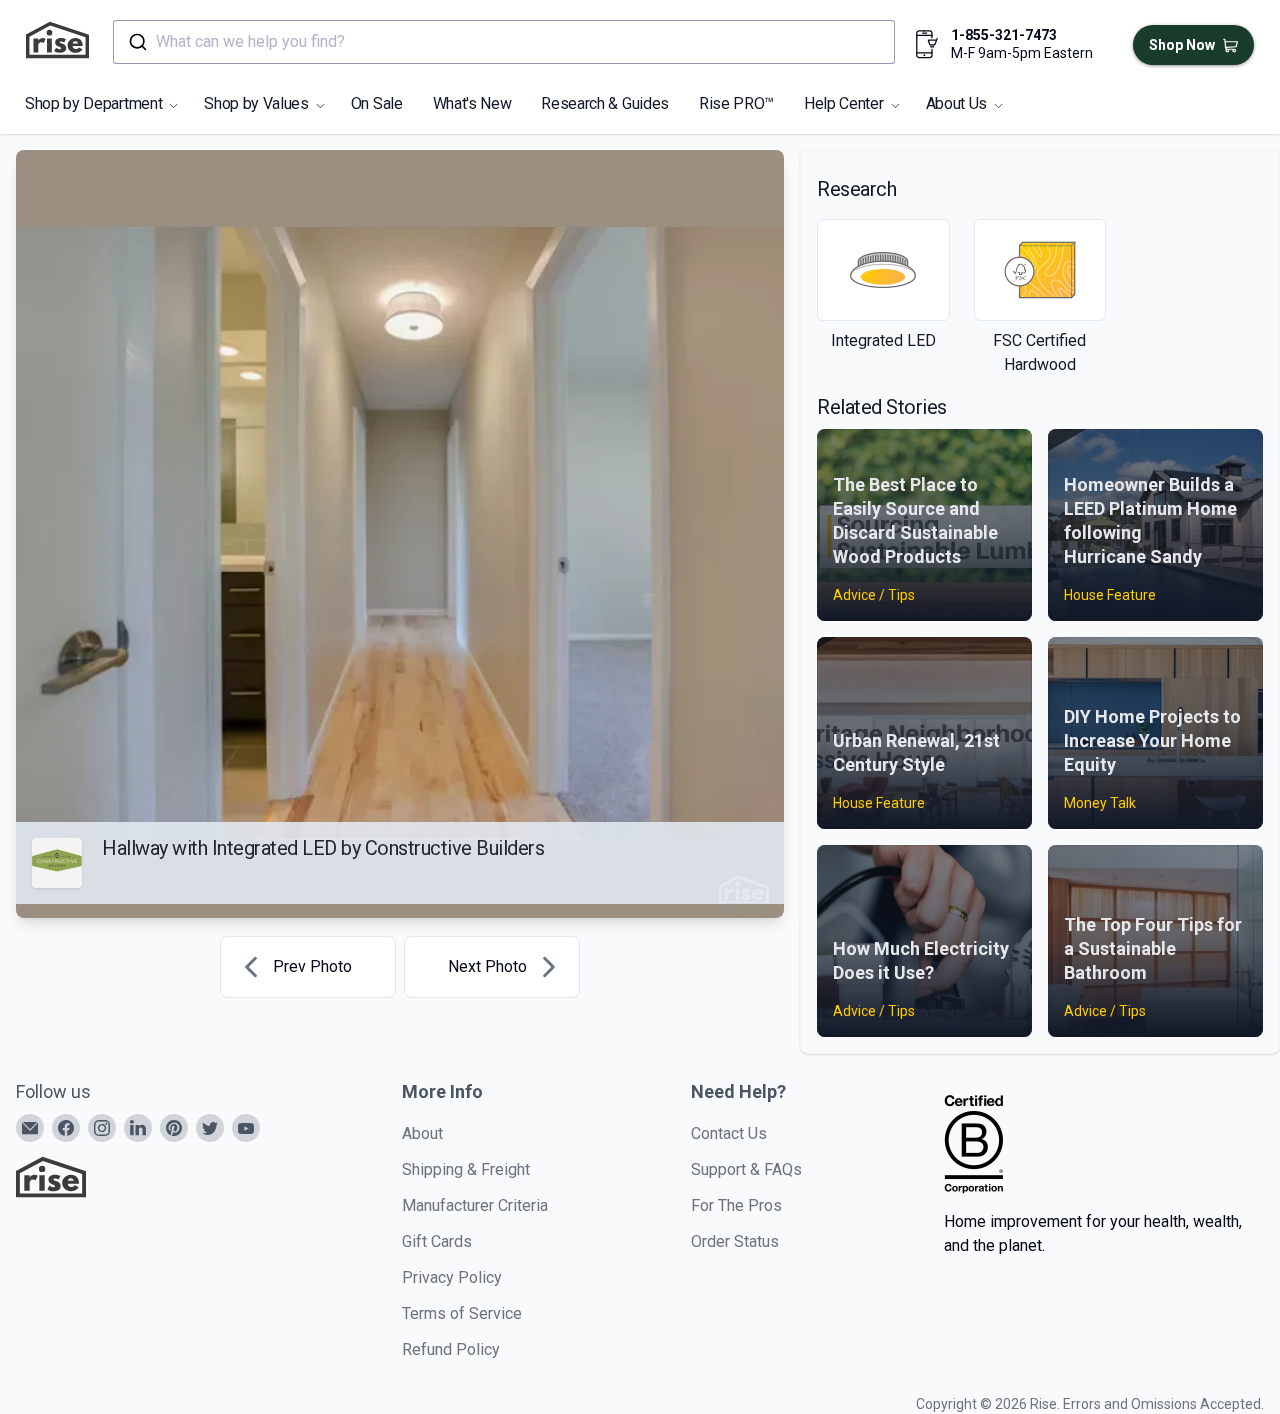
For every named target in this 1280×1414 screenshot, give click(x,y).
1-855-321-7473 (1004, 35)
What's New (472, 103)
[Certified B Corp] (974, 1144)
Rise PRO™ (736, 103)
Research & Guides (605, 103)
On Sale (377, 103)
